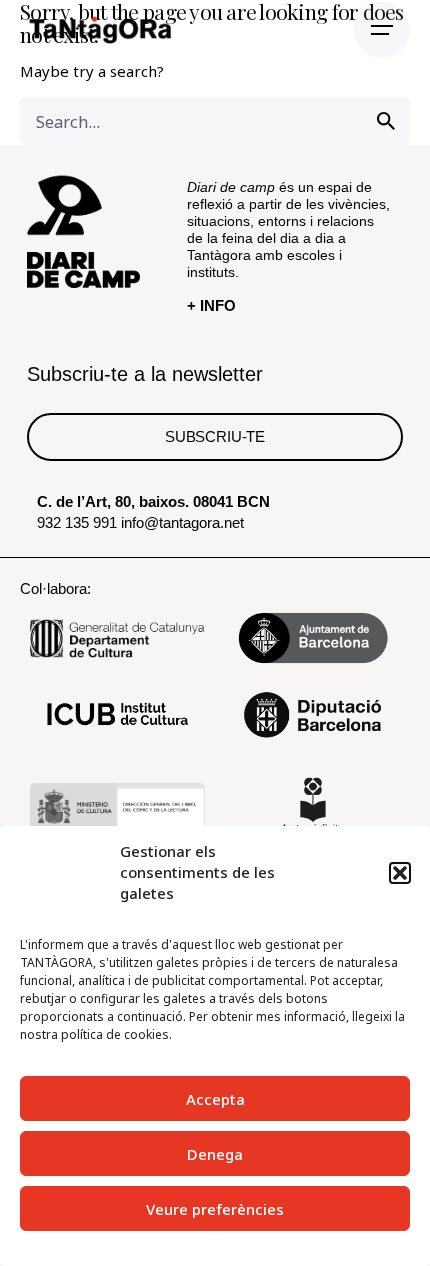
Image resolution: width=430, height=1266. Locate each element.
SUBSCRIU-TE (215, 436)
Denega (215, 1154)
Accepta (215, 1099)
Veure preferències (215, 1209)
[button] (400, 873)
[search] (386, 121)
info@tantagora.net (182, 522)
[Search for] (215, 121)
